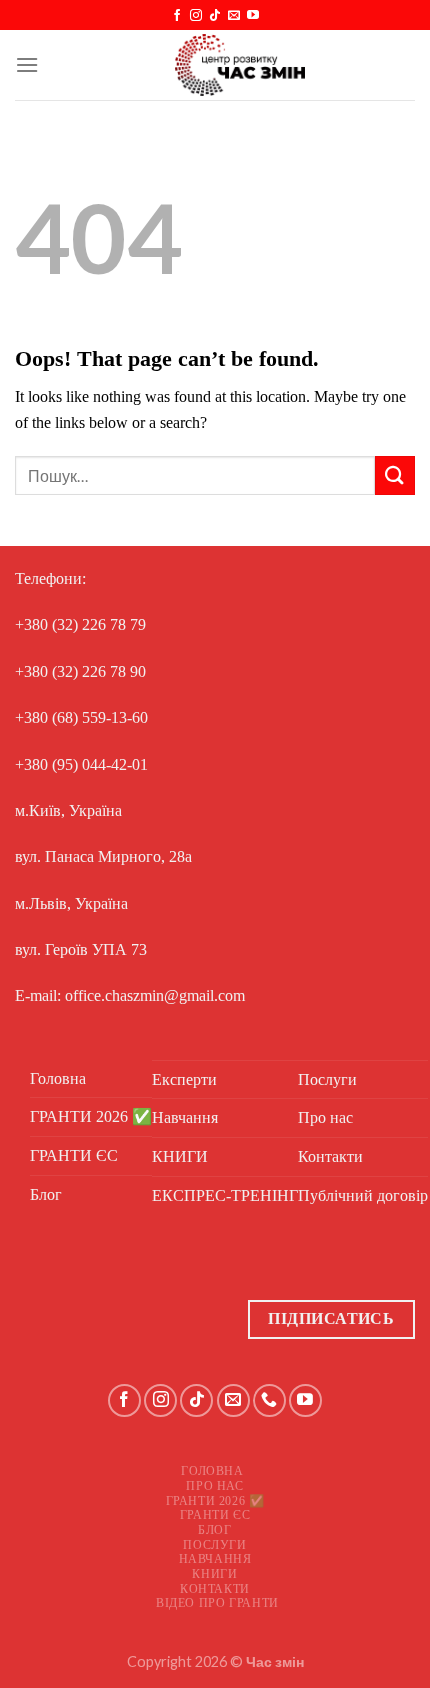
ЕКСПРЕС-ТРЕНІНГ (225, 1195)
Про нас (325, 1117)
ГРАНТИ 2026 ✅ (91, 1116)
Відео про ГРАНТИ (217, 1603)
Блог (46, 1194)
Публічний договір (363, 1195)
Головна (58, 1078)
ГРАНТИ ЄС (74, 1155)
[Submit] (395, 475)
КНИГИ (180, 1156)
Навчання (185, 1117)
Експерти (184, 1079)
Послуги (327, 1079)
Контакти (330, 1156)
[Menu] (27, 64)
